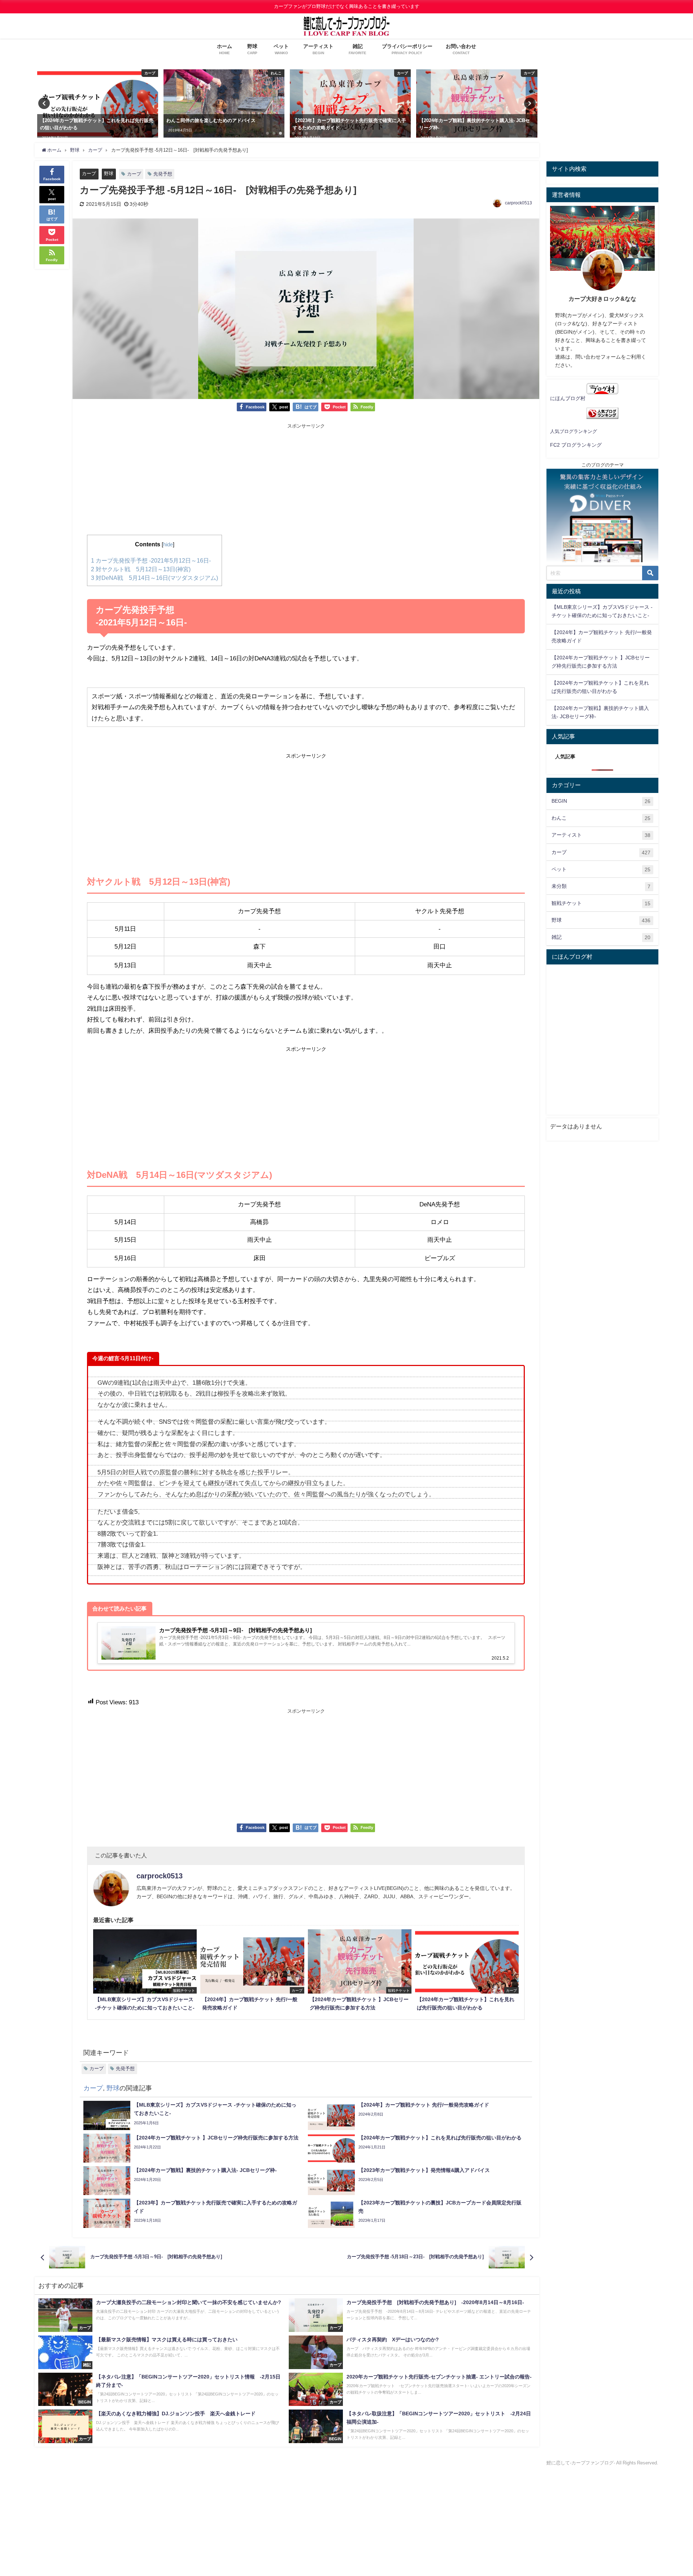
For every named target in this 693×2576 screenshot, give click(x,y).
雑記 (601, 937)
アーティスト (601, 835)
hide (168, 545)
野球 (109, 174)
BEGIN (601, 801)
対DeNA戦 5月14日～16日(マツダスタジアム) (154, 578)
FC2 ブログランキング (576, 445)
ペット (601, 869)
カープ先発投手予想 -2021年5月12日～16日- (151, 560)
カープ (89, 174)
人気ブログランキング (574, 431)
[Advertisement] (306, 481)
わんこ (601, 818)
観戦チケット (601, 903)
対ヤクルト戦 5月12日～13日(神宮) (141, 569)
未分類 (601, 886)
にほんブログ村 (568, 398)
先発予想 (163, 174)
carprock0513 (518, 203)
